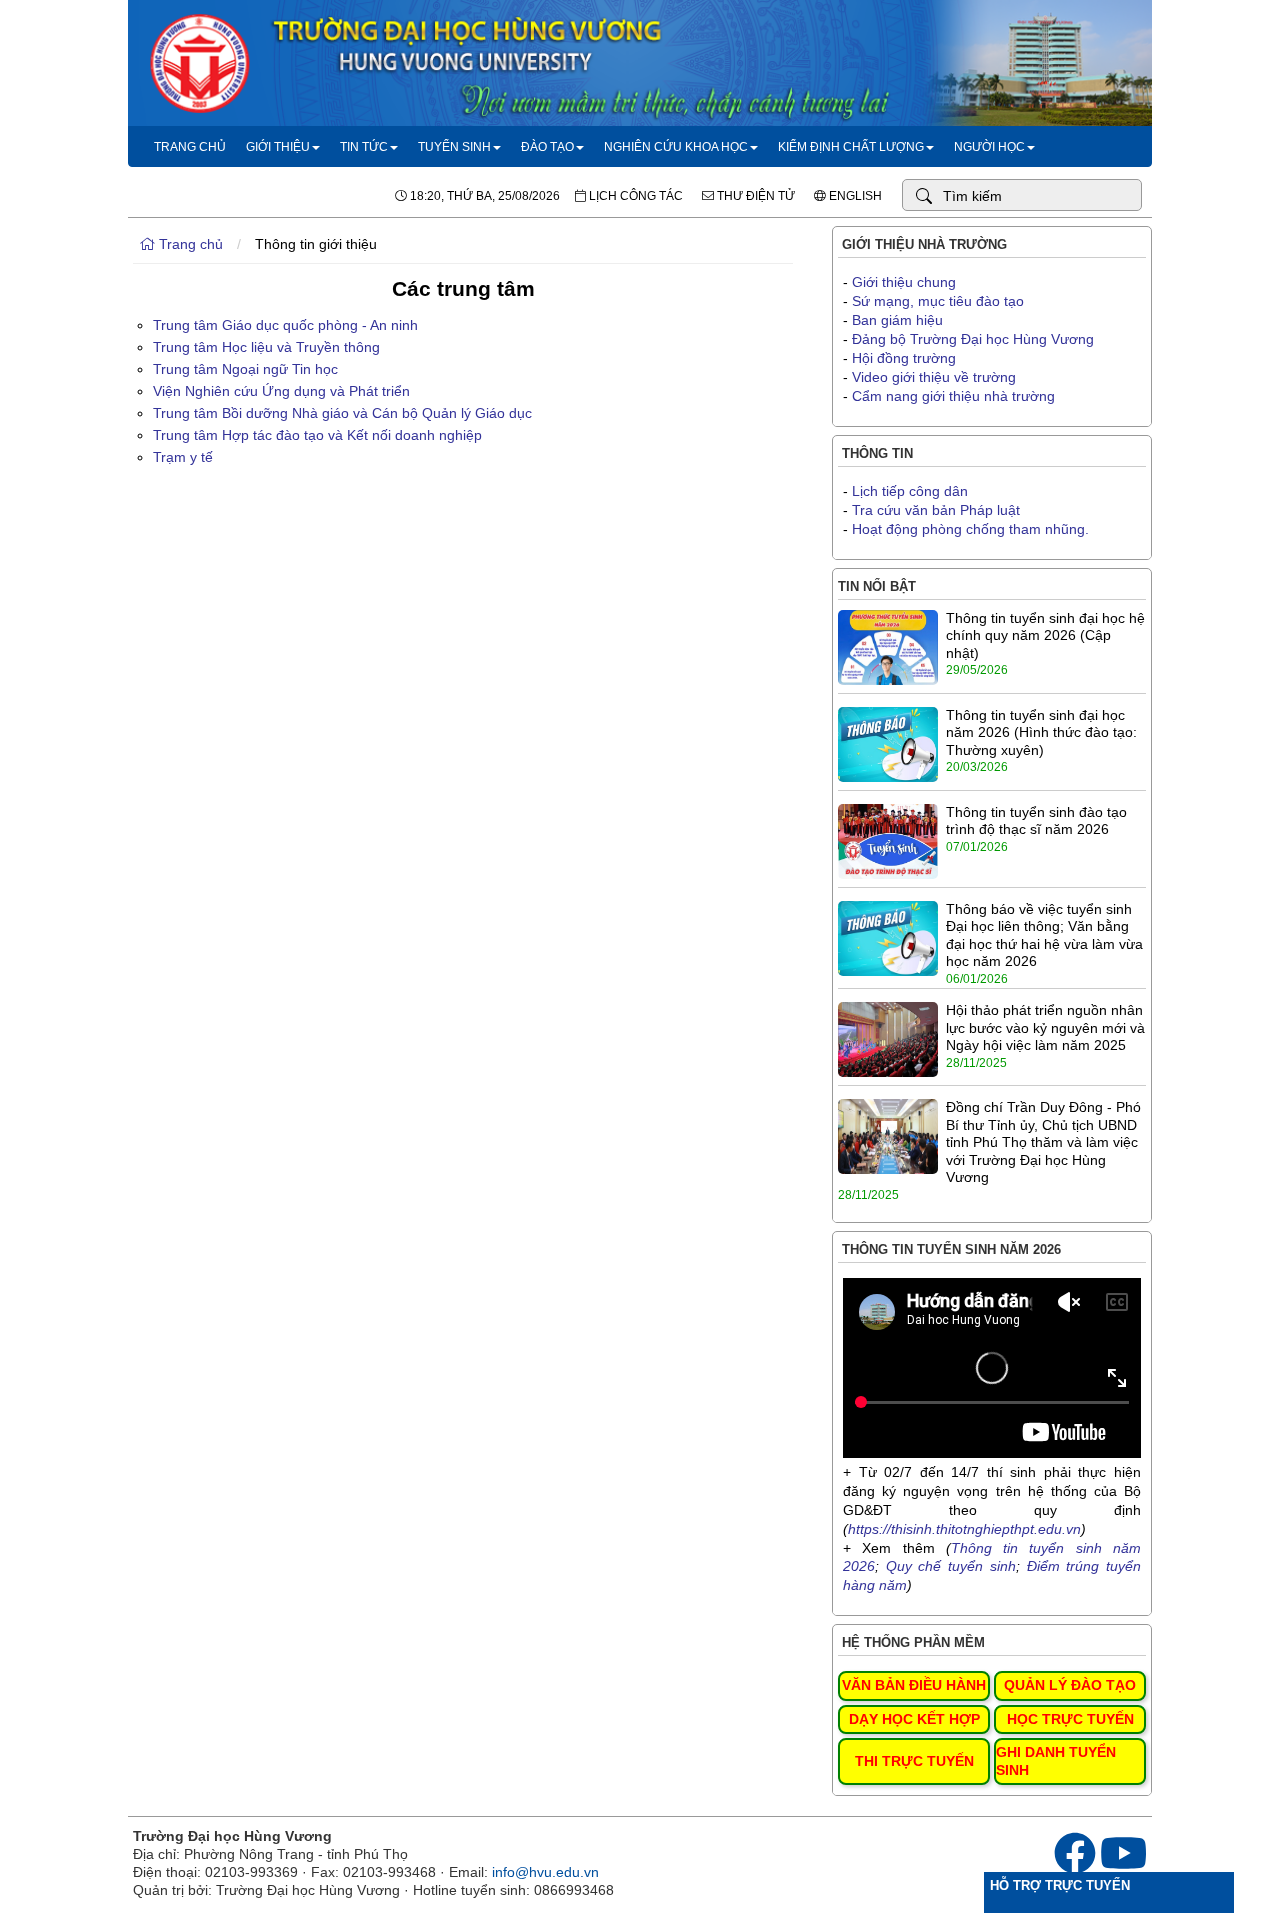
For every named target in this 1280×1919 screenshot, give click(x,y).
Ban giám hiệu (897, 320)
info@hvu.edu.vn (545, 1872)
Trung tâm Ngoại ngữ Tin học (245, 369)
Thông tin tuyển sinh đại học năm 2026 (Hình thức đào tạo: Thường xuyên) (1041, 732)
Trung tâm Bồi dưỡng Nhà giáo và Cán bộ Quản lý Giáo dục (342, 413)
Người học (989, 147)
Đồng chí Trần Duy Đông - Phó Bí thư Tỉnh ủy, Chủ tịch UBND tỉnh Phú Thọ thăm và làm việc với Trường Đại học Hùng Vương (1043, 1142)
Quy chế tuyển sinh (951, 1566)
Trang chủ (190, 147)
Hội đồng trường (904, 358)
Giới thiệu (278, 147)
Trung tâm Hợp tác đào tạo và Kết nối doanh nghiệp (317, 435)
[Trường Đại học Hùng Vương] (640, 121)
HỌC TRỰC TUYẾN (1070, 1719)
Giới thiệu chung (904, 282)
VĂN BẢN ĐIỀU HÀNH (914, 1685)
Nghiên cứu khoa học (676, 147)
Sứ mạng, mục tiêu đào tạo (938, 301)
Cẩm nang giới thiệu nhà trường (953, 396)
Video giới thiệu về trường (934, 377)
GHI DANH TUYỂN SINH (1056, 1761)
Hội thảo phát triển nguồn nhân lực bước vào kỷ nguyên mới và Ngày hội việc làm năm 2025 (1045, 1027)
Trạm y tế (183, 457)
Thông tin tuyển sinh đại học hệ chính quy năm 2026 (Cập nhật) (1045, 635)
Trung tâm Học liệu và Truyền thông (266, 347)
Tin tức (364, 147)
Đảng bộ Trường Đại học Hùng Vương (973, 339)
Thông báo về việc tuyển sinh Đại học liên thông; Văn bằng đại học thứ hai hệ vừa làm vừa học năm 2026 (1044, 935)
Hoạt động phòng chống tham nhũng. (970, 529)
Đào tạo (547, 147)
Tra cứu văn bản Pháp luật (936, 510)
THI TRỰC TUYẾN (914, 1761)
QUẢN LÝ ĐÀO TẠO (1070, 1685)
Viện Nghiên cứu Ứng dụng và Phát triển (281, 391)
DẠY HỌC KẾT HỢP (914, 1719)
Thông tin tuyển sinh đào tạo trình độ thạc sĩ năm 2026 (1036, 821)
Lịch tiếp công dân (910, 491)
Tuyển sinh (454, 147)
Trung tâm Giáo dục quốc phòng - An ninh (285, 325)
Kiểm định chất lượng (851, 147)
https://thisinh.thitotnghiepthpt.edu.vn (964, 1529)
